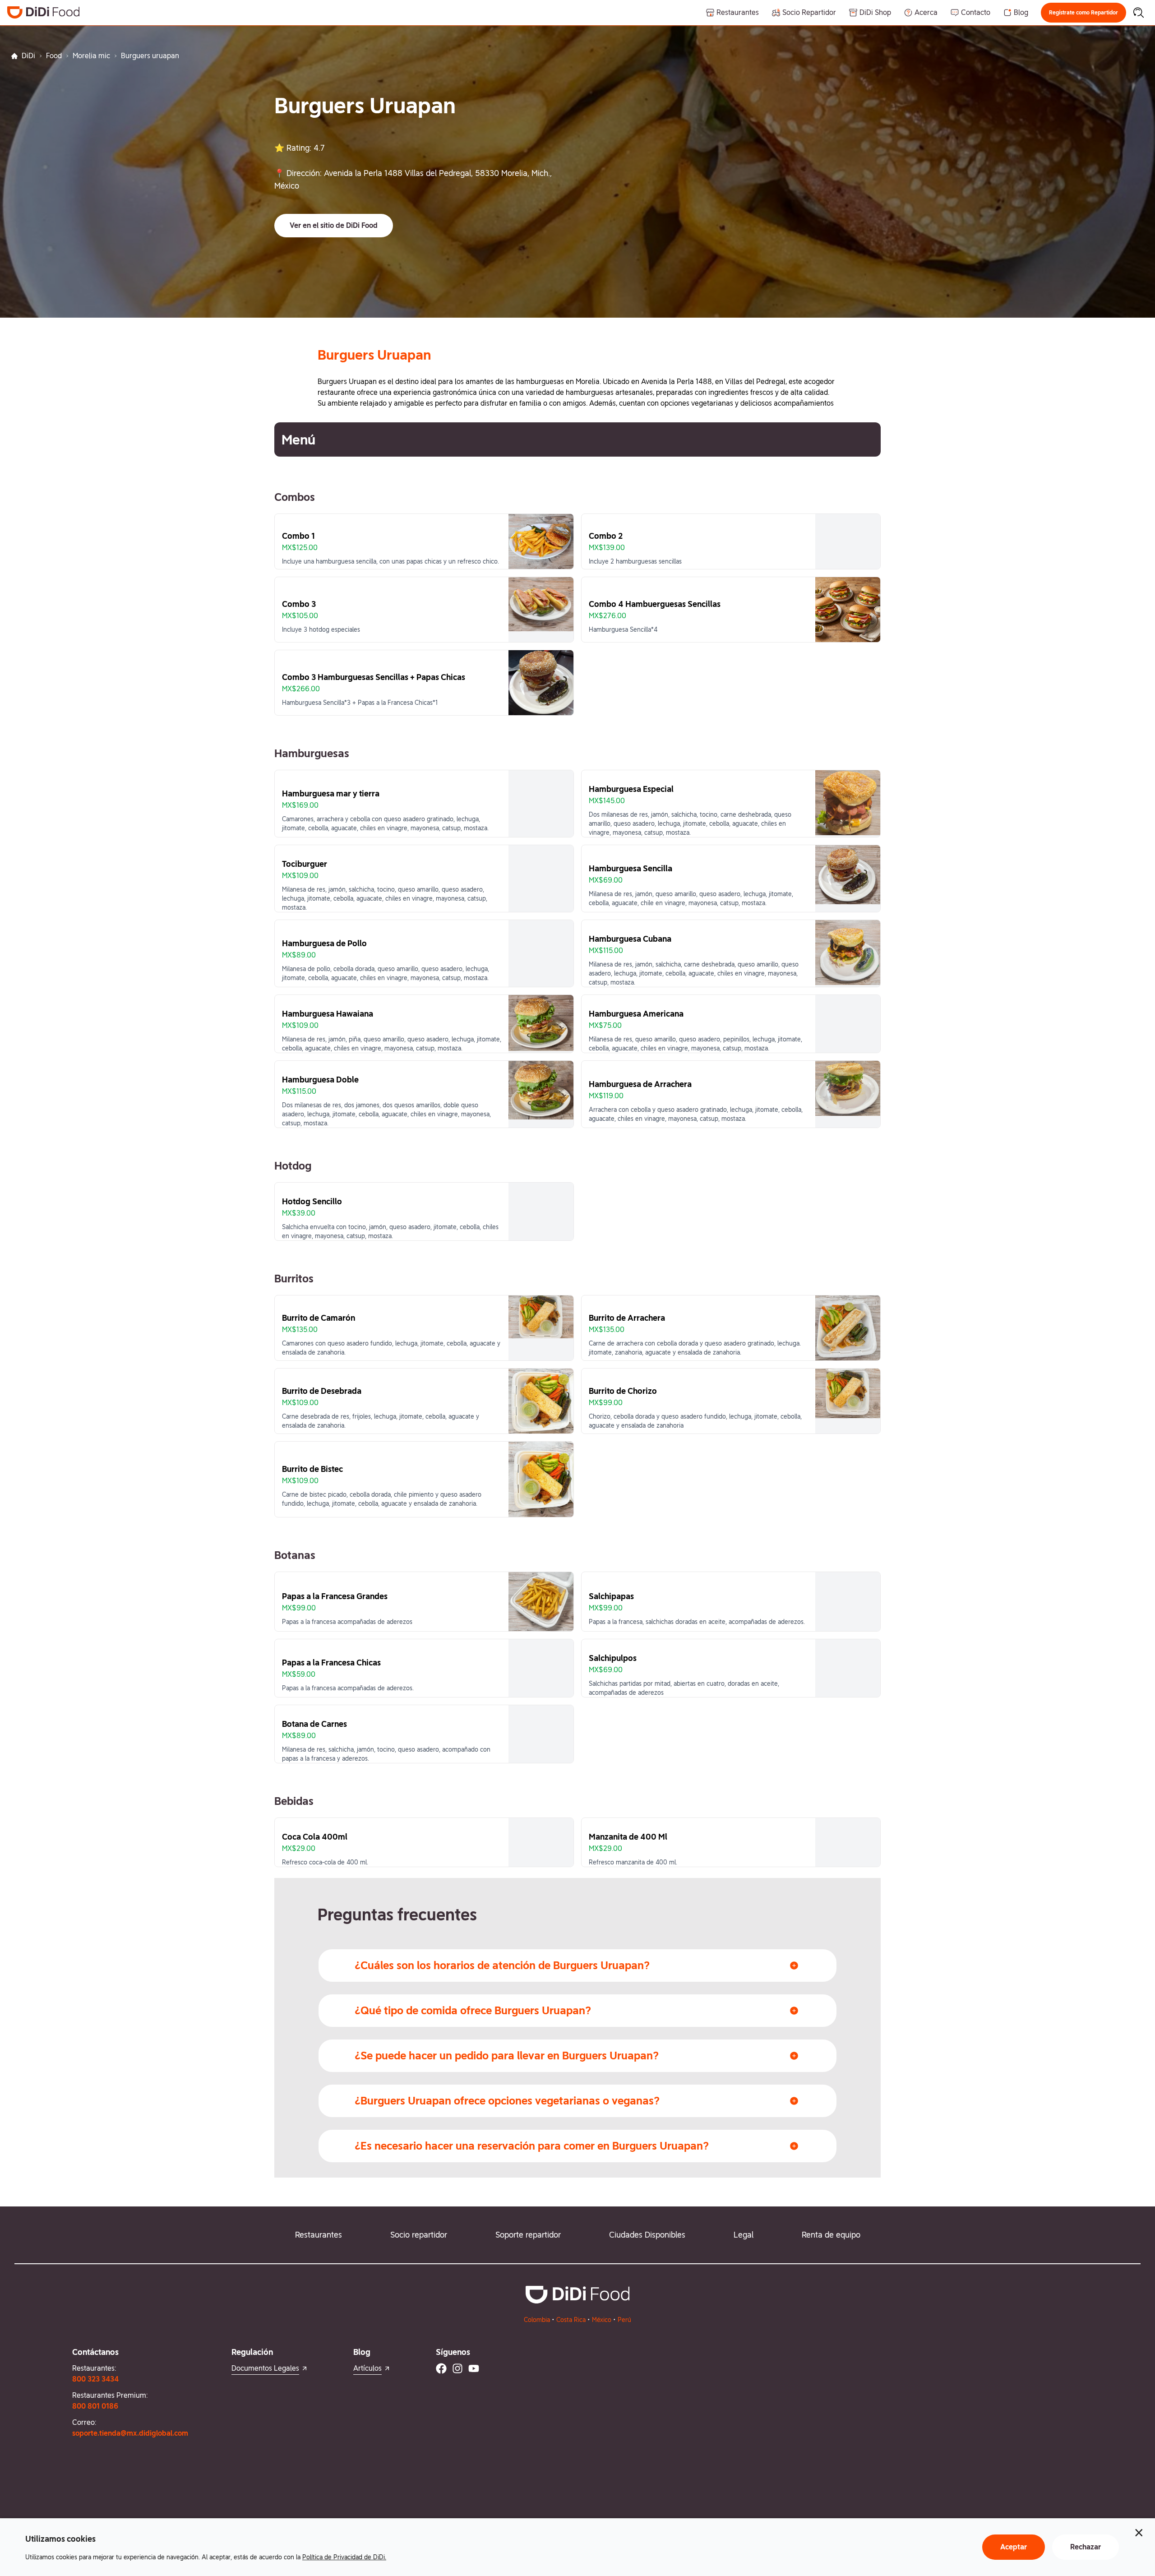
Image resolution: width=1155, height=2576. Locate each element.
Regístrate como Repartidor (1083, 13)
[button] (1083, 13)
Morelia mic (91, 56)
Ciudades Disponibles (647, 2235)
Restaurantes (319, 2235)
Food (54, 56)
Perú (624, 2320)
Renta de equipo (831, 2235)
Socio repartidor (419, 2235)
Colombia (537, 2320)
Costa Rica (571, 2320)
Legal (744, 2235)
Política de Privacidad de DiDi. (344, 2557)
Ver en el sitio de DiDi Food (334, 225)
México (602, 2320)
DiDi (28, 56)
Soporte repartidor (528, 2235)
